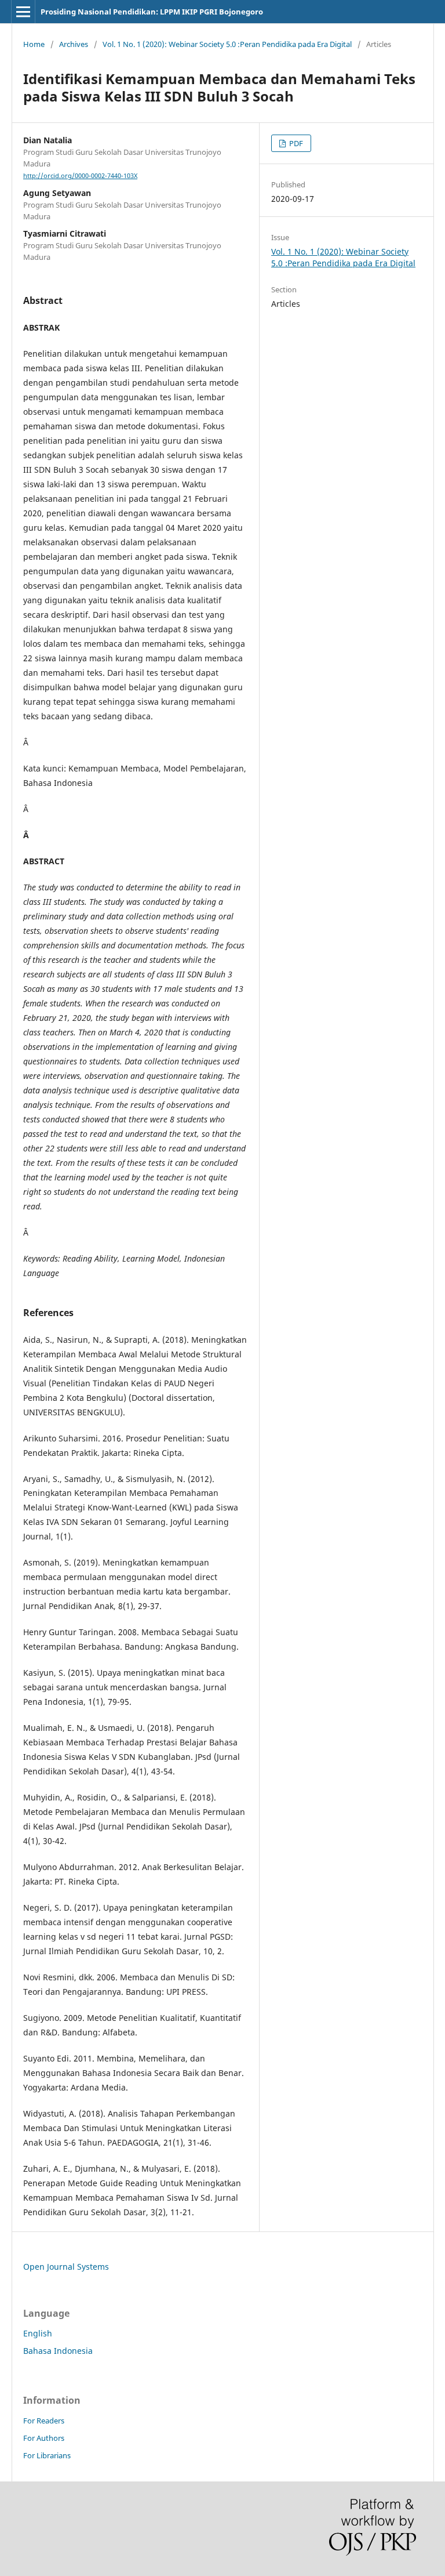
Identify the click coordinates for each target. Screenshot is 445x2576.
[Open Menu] (23, 12)
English (38, 2333)
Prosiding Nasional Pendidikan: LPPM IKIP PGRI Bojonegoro (152, 12)
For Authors (44, 2438)
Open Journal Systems (66, 2267)
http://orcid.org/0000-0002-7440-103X (80, 176)
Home (34, 44)
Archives (74, 44)
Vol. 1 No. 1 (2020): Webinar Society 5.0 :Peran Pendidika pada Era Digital (227, 44)
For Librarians (47, 2455)
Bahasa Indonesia (58, 2351)
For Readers (44, 2421)
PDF (295, 143)
